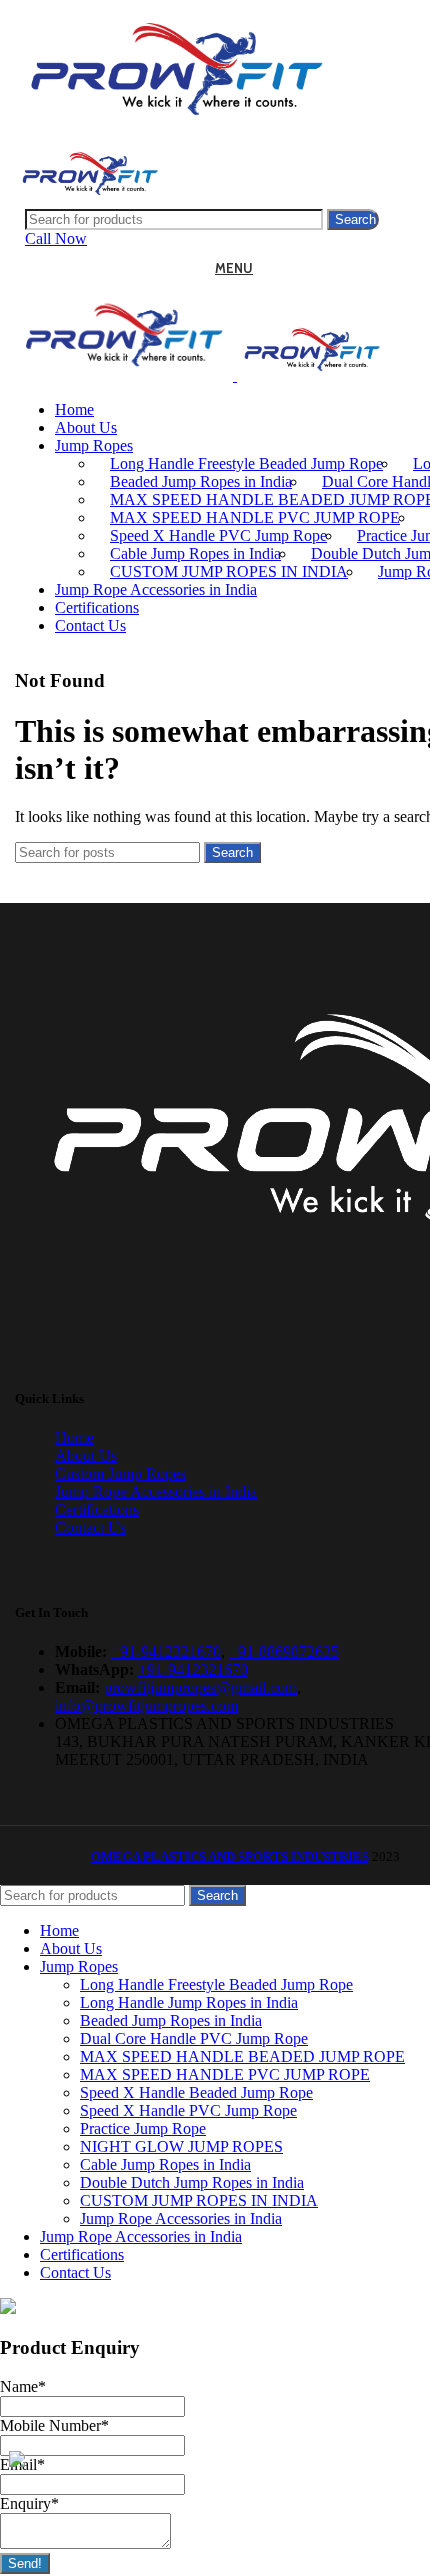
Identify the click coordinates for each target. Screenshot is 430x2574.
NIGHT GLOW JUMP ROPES (181, 2146)
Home (74, 1437)
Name (23, 2386)
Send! (25, 2563)
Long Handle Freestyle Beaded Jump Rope (246, 463)
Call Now (56, 238)
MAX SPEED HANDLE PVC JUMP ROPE (255, 517)
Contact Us (90, 1527)
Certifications (97, 1509)
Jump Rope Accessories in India (156, 1491)
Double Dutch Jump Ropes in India (192, 2182)
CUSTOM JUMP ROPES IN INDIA (229, 571)
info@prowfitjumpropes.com (146, 1705)
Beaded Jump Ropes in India (201, 481)
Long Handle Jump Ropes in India (189, 2002)
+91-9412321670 (166, 1651)
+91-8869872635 (284, 1651)
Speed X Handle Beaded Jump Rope (196, 2092)
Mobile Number (54, 2425)
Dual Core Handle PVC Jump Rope (194, 2038)
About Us (86, 1455)
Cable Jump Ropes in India (195, 553)
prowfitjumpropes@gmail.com (200, 1687)
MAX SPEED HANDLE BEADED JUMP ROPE (242, 2056)
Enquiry (29, 2503)
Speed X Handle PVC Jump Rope (218, 535)
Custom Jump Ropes (120, 1473)
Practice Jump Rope (143, 2128)
